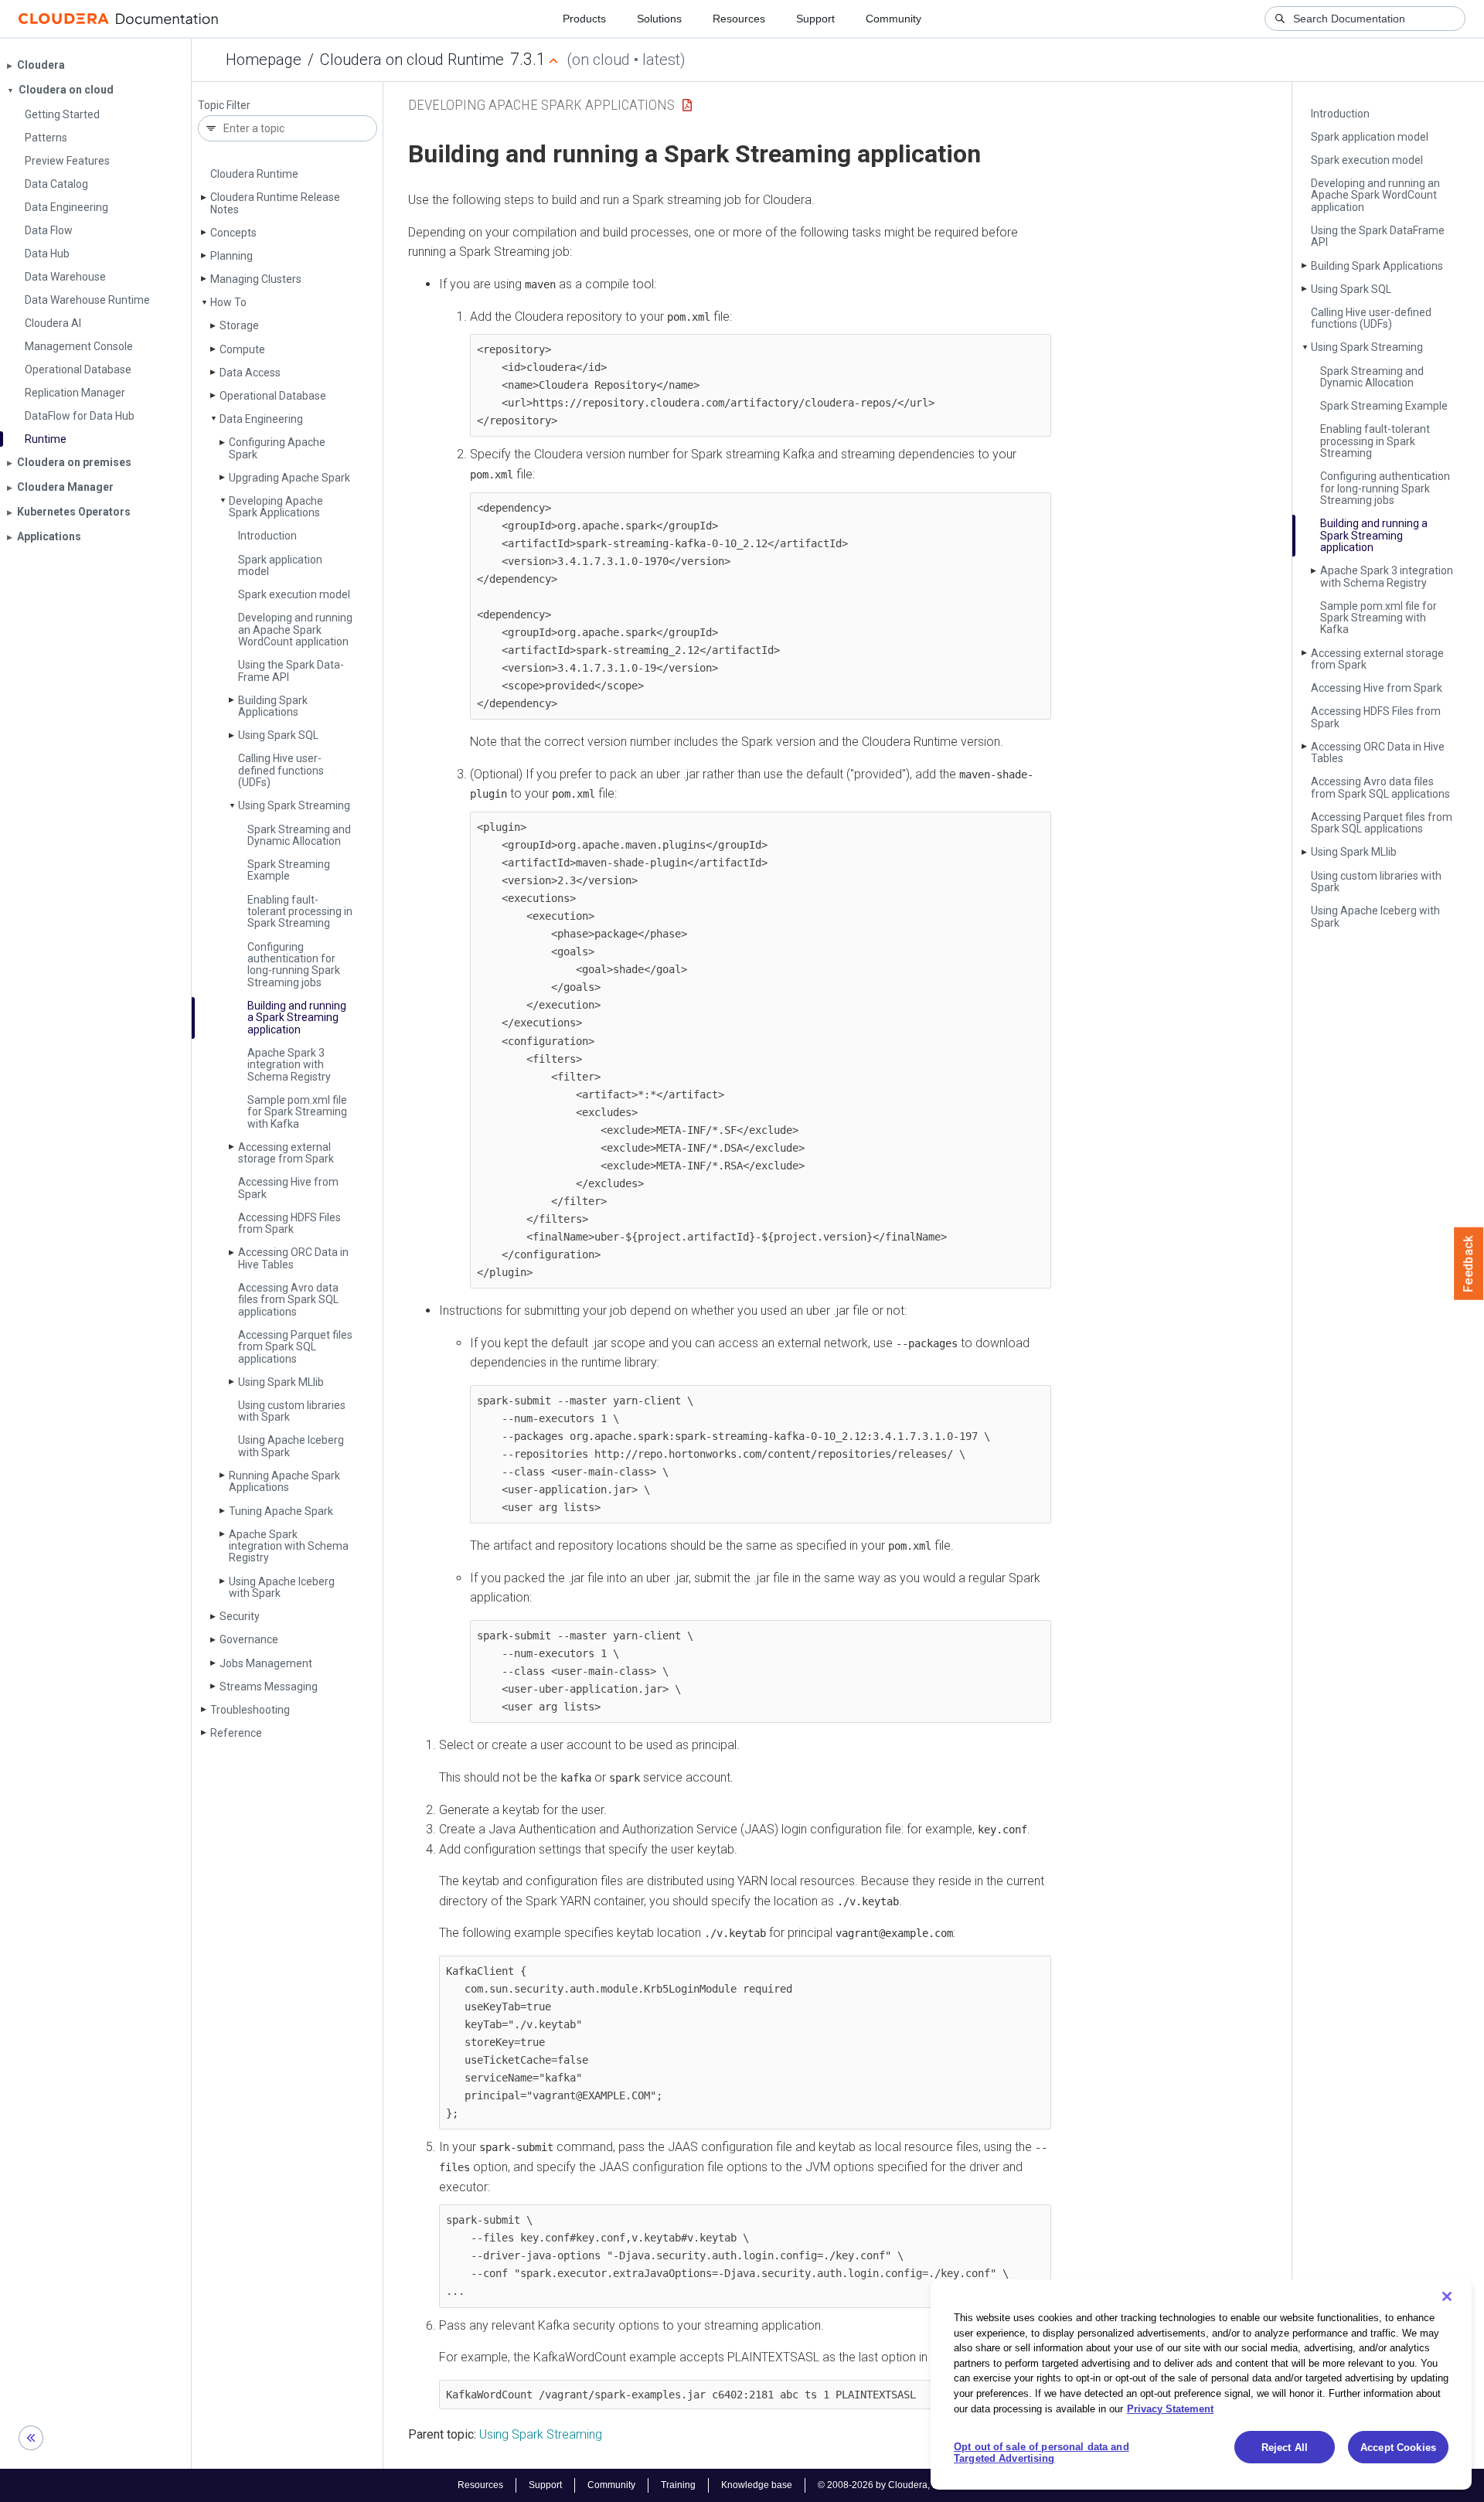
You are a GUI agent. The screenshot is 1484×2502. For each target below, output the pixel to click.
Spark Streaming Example (289, 870)
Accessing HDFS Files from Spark (289, 1223)
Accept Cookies (1398, 2448)
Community (893, 19)
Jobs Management (266, 1663)
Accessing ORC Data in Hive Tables (293, 1258)
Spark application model (280, 565)
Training (678, 2485)
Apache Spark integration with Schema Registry (289, 1546)
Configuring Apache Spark (277, 448)
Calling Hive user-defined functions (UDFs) (281, 770)
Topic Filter (224, 106)
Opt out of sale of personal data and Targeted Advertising (1042, 2453)
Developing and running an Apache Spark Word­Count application (295, 630)
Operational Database (273, 396)
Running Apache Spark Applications (284, 1481)
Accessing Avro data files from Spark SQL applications (288, 1300)
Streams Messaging (269, 1687)
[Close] (1447, 2296)
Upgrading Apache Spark (289, 478)
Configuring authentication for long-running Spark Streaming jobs (294, 965)
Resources (739, 19)
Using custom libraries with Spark (292, 1411)
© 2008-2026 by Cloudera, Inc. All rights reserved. (922, 2485)
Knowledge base (757, 2485)
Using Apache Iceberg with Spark (291, 1446)
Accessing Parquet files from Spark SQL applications (295, 1347)
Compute (242, 349)
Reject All (1285, 2448)
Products (584, 19)
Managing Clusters (256, 279)
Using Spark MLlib (281, 1382)
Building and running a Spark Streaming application (297, 1018)
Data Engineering (261, 419)
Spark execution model (294, 594)
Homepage (264, 60)
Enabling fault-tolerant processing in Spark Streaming (300, 912)
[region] (1201, 2385)
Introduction (267, 536)
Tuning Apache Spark (281, 1511)
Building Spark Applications (273, 706)
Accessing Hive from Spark (288, 1188)
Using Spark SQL (278, 735)
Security (240, 1616)
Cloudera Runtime (254, 174)
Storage (239, 325)
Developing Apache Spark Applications (276, 507)
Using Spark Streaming (294, 805)
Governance (249, 1639)
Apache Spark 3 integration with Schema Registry (289, 1065)
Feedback (1469, 1264)
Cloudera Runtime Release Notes (275, 203)
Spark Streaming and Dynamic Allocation (299, 835)
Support (815, 19)
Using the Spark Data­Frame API (291, 671)
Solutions (659, 19)
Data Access (250, 373)
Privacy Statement (1170, 2408)
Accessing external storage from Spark (286, 1153)
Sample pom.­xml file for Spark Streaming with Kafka (297, 1112)
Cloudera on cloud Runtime (412, 60)
